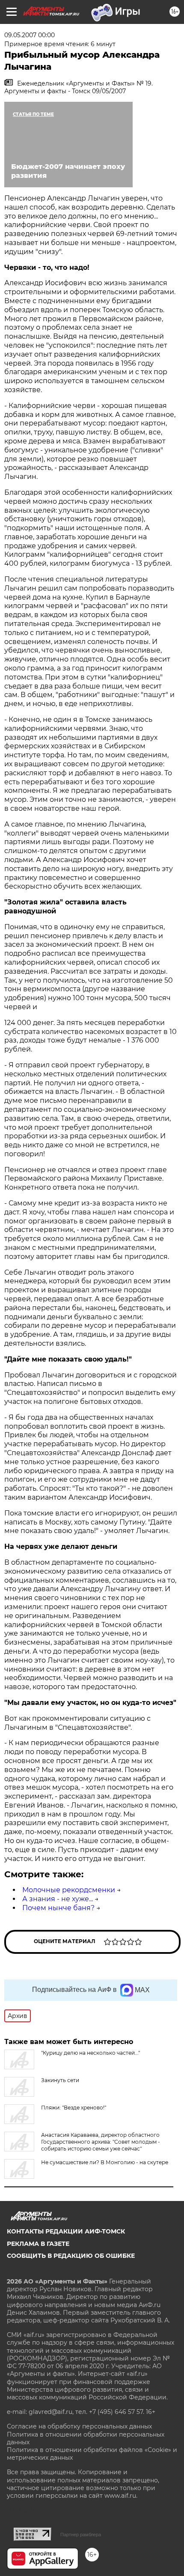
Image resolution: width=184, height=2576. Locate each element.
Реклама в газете (38, 2244)
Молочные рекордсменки (69, 1890)
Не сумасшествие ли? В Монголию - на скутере (105, 2162)
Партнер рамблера (81, 2535)
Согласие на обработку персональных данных (79, 2426)
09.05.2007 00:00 (30, 35)
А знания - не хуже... (58, 1899)
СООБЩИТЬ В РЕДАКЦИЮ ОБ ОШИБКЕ (71, 2256)
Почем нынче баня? (58, 1908)
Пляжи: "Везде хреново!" (74, 2108)
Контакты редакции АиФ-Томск (66, 2231)
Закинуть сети (60, 2080)
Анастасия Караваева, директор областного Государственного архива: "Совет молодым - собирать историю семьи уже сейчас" (101, 2142)
